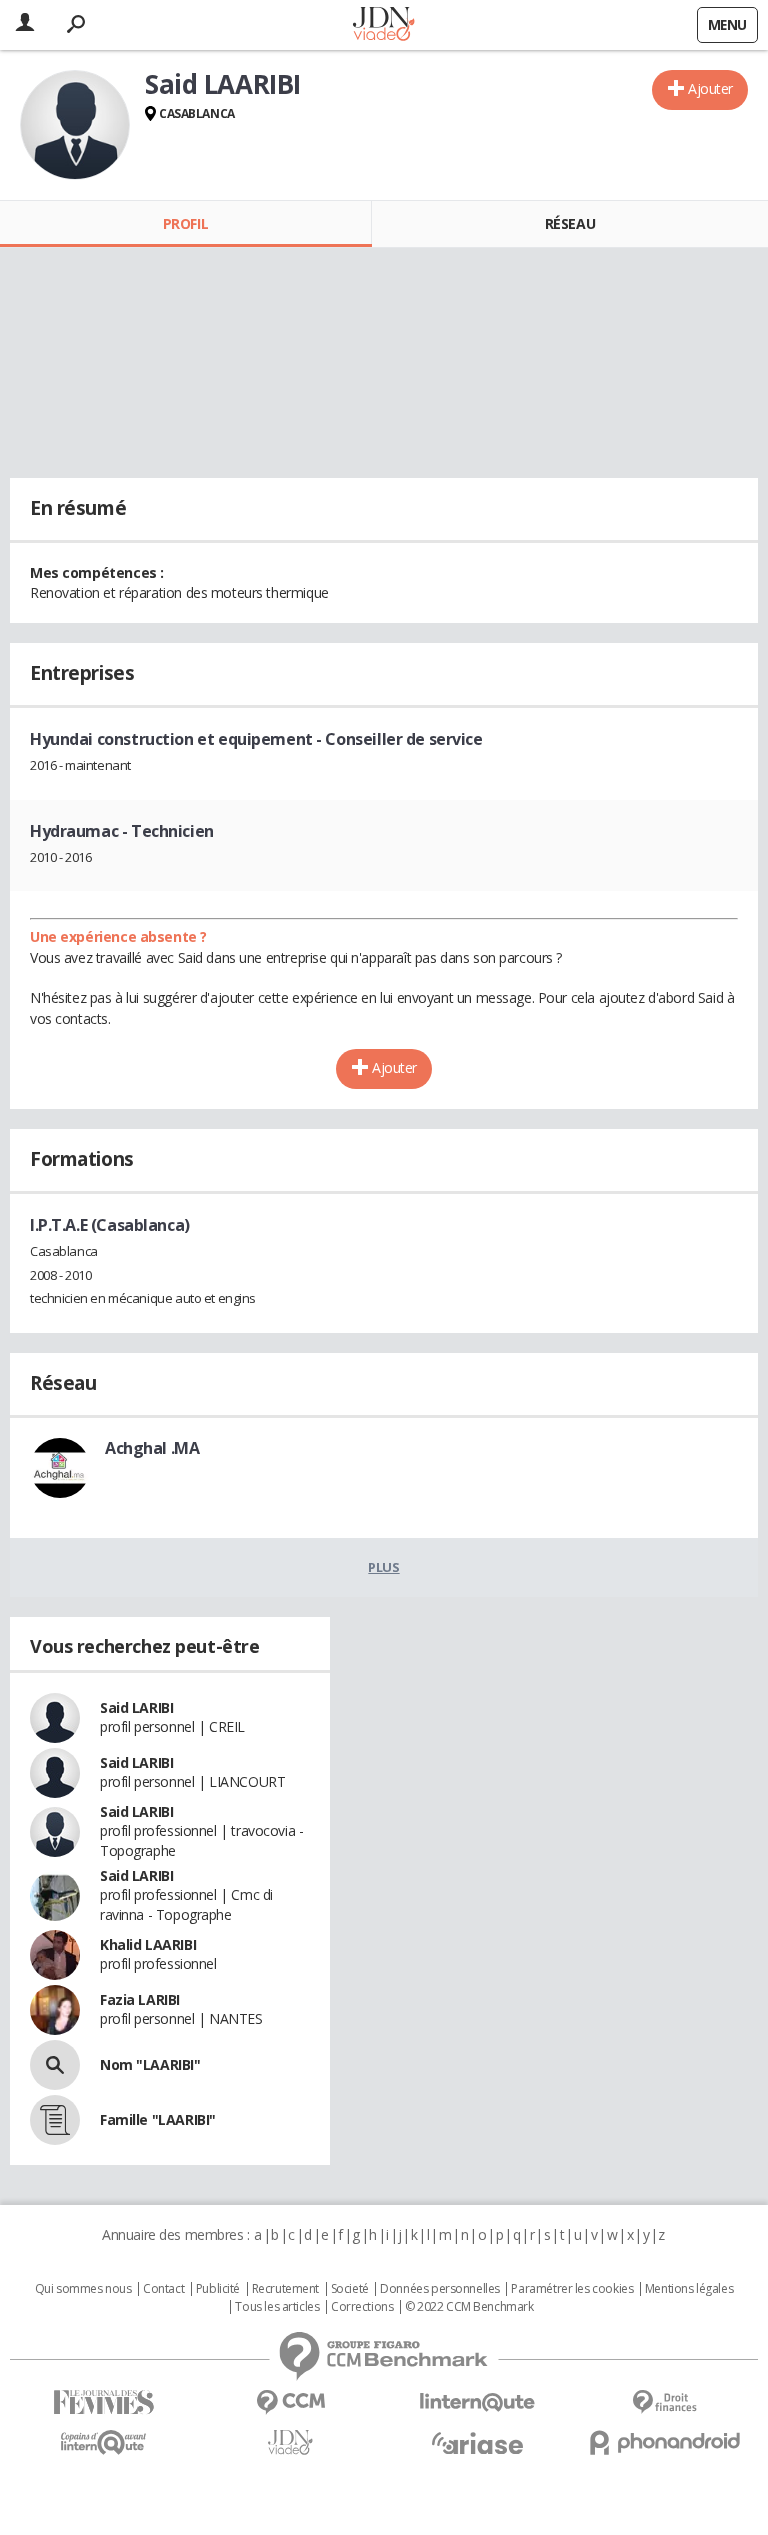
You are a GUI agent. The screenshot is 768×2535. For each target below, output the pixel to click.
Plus (383, 1567)
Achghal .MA (152, 1448)
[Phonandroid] (664, 2442)
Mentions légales (689, 2289)
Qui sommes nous (83, 2289)
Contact (163, 2289)
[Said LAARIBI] (75, 125)
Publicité (218, 2289)
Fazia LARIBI (140, 1999)
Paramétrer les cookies (572, 2289)
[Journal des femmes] (103, 2402)
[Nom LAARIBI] (55, 2065)
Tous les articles (277, 2307)
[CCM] (290, 2402)
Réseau (570, 223)
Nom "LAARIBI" (150, 2064)
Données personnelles (440, 2289)
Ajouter (710, 88)
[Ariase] (477, 2443)
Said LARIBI (136, 1707)
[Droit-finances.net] (664, 2402)
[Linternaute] (477, 2402)
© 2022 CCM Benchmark (469, 2307)
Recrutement (285, 2289)
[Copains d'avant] (103, 2442)
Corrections (362, 2307)
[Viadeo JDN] (290, 2442)
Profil (185, 223)
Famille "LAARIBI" (158, 2119)
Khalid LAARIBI (148, 1944)
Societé (350, 2289)
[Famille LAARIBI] (55, 2120)
